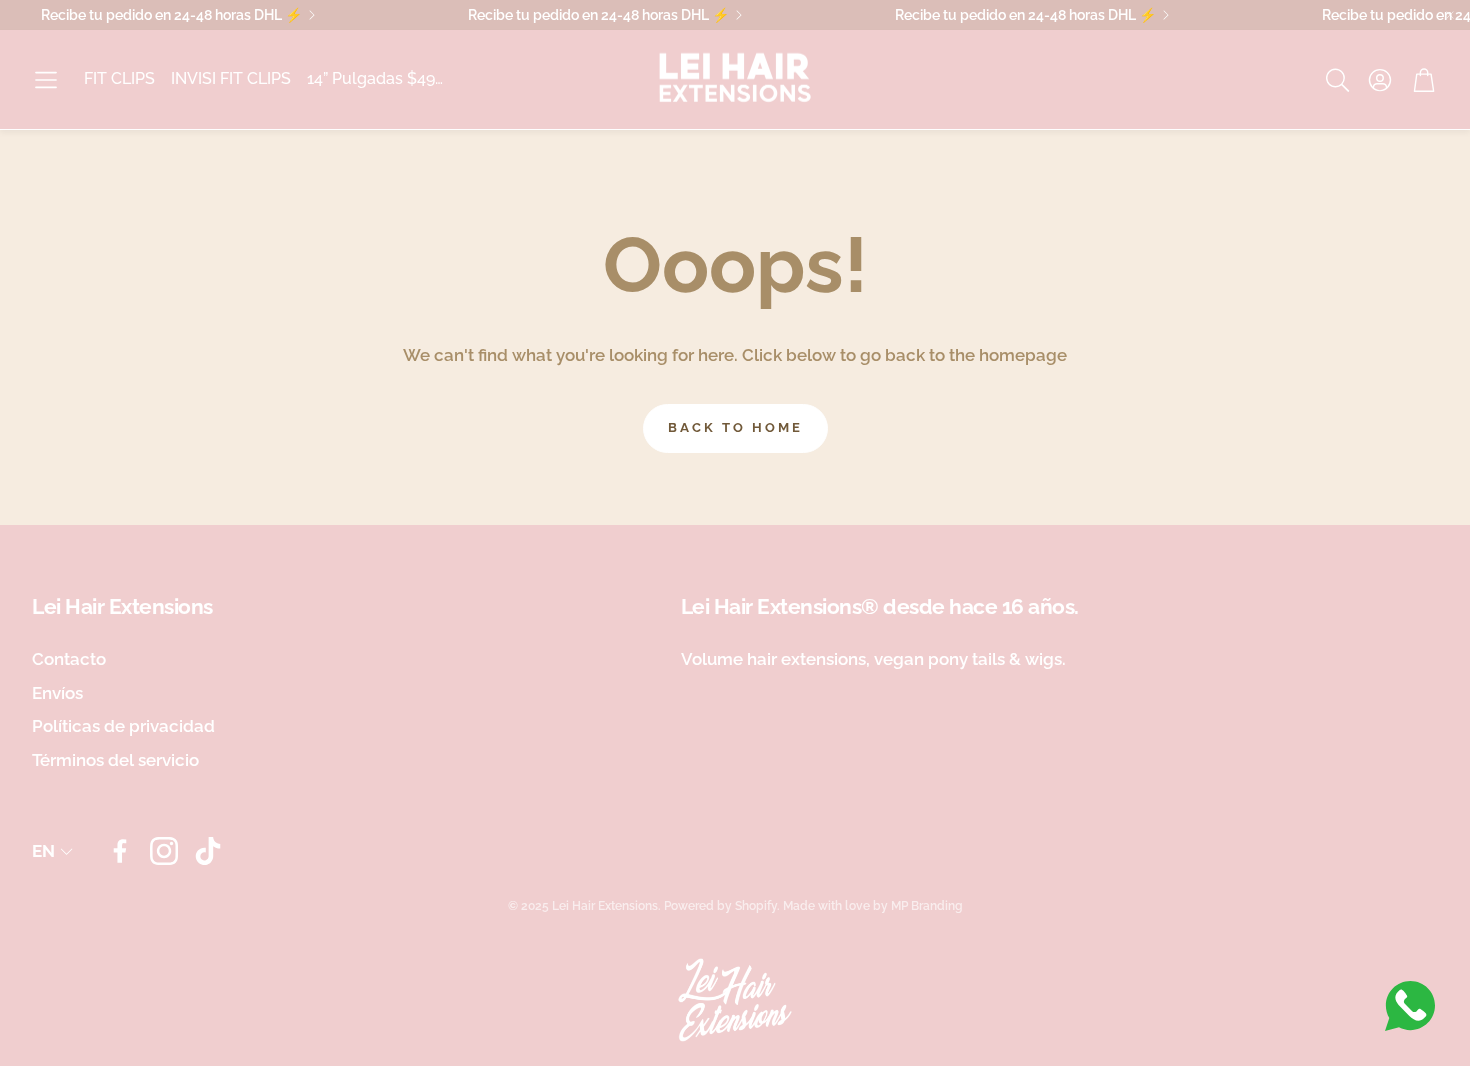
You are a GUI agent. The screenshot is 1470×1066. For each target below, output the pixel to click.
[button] (46, 80)
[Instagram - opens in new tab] (164, 851)
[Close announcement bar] (1450, 15)
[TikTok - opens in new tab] (208, 851)
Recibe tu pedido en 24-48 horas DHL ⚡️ (171, 15)
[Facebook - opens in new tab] (120, 851)
